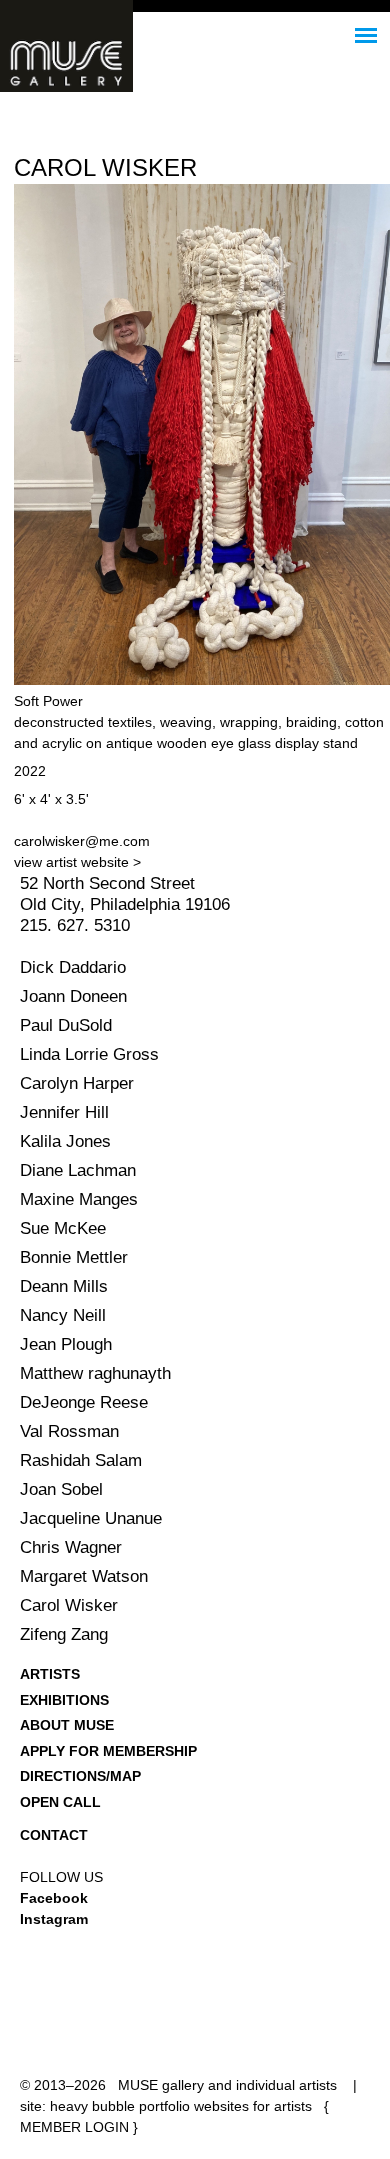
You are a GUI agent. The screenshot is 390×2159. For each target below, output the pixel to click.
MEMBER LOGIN (74, 2127)
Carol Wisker (69, 1605)
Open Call (60, 1802)
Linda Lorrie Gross (89, 1054)
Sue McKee (63, 1228)
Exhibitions (64, 1700)
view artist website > (77, 862)
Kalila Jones (65, 1141)
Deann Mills (64, 1286)
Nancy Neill (63, 1315)
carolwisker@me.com (82, 841)
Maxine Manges (79, 1199)
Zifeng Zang (64, 1634)
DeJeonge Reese (84, 1402)
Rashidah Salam (81, 1460)
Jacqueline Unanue (91, 1518)
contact (54, 1835)
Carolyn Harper (77, 1083)
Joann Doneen (73, 996)
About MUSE (67, 1725)
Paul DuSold (66, 1025)
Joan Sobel (61, 1489)
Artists (50, 1674)
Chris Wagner (71, 1547)
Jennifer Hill (64, 1112)
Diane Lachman (78, 1170)
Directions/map (80, 1776)
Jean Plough (66, 1344)
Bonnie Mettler (74, 1257)
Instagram (54, 1919)
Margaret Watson (84, 1576)
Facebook (54, 1898)
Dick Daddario (73, 967)
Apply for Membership (108, 1751)
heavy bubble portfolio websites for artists (181, 2106)
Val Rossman (69, 1431)
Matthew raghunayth (95, 1373)
